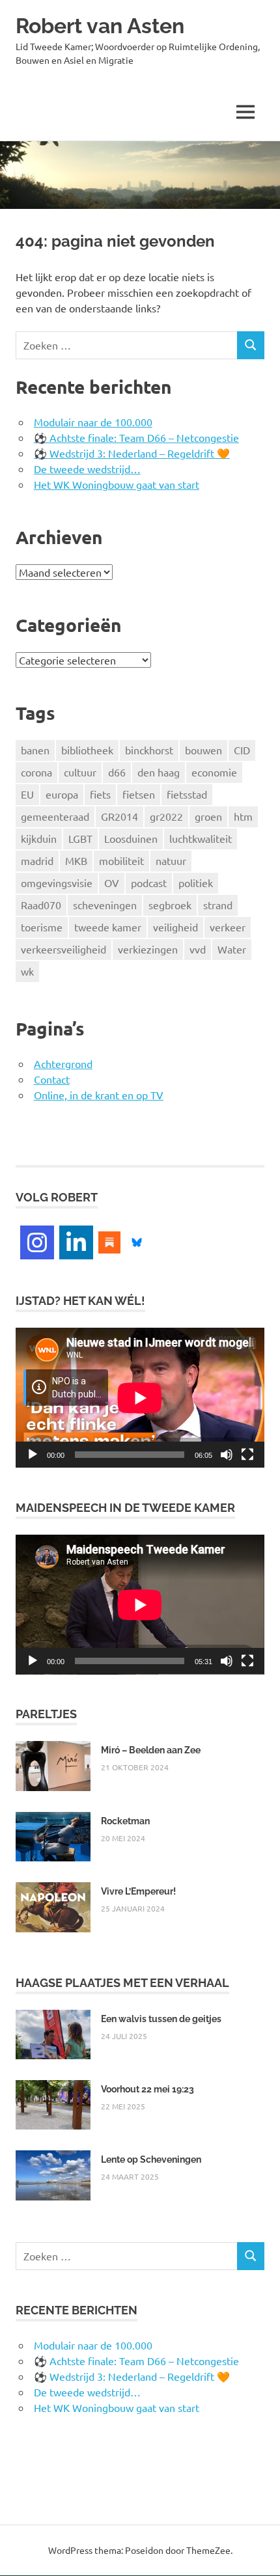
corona (36, 772)
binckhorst (149, 750)
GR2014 (119, 816)
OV (112, 883)
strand (218, 905)
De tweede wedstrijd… (87, 469)
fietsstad (187, 794)
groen (208, 816)
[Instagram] (37, 1242)
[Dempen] (227, 1455)
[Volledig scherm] (247, 1455)
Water (232, 949)
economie (214, 772)
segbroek (170, 905)
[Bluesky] (137, 1240)
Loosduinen (131, 838)
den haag (159, 772)
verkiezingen (148, 949)
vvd (198, 949)
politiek (196, 883)
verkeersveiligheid (63, 949)
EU (27, 794)
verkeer (228, 927)
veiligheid (175, 927)
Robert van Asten (100, 26)
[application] (140, 1398)
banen (35, 750)
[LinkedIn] (76, 1242)
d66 (117, 772)
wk (27, 971)
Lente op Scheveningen (151, 2159)
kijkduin (39, 838)
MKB (76, 860)
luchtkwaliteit (201, 838)
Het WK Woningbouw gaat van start (117, 484)
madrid (37, 860)
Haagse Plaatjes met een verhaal (122, 1983)
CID (242, 750)
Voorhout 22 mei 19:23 (147, 2089)
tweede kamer (108, 927)
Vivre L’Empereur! (138, 1891)
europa (62, 794)
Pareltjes (46, 1714)
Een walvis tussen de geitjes (161, 2019)
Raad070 (41, 905)
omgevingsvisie (57, 883)
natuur (171, 860)
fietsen (139, 794)
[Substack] (109, 1240)
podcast (149, 883)
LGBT (80, 838)
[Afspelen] (33, 1455)
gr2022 (166, 816)
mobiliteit (121, 860)
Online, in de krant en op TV (99, 1095)
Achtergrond (63, 1063)
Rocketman (125, 1821)
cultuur (80, 772)
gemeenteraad (55, 816)
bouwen (203, 750)
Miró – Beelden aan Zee (151, 1750)
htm (243, 816)
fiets (100, 794)
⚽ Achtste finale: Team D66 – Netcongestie (136, 437)
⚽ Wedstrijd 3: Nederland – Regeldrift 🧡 (132, 453)
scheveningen (105, 905)
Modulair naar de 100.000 (93, 422)
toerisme (42, 927)
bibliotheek (87, 750)
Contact (52, 1079)
